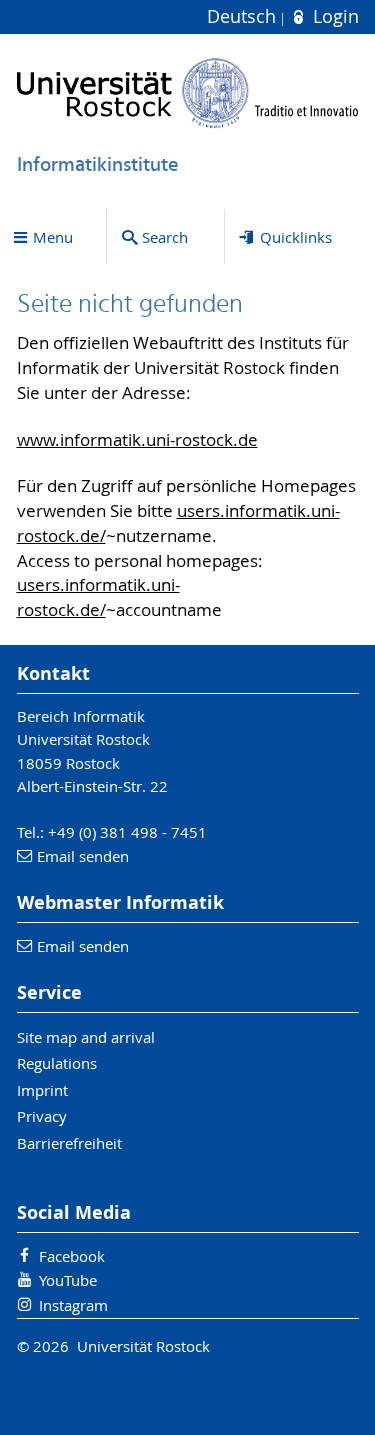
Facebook (72, 1256)
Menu (53, 237)
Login (333, 16)
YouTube (68, 1280)
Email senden (83, 856)
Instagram (73, 1305)
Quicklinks (296, 237)
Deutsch (244, 16)
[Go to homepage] (188, 93)
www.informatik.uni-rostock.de (137, 440)
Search (165, 237)
